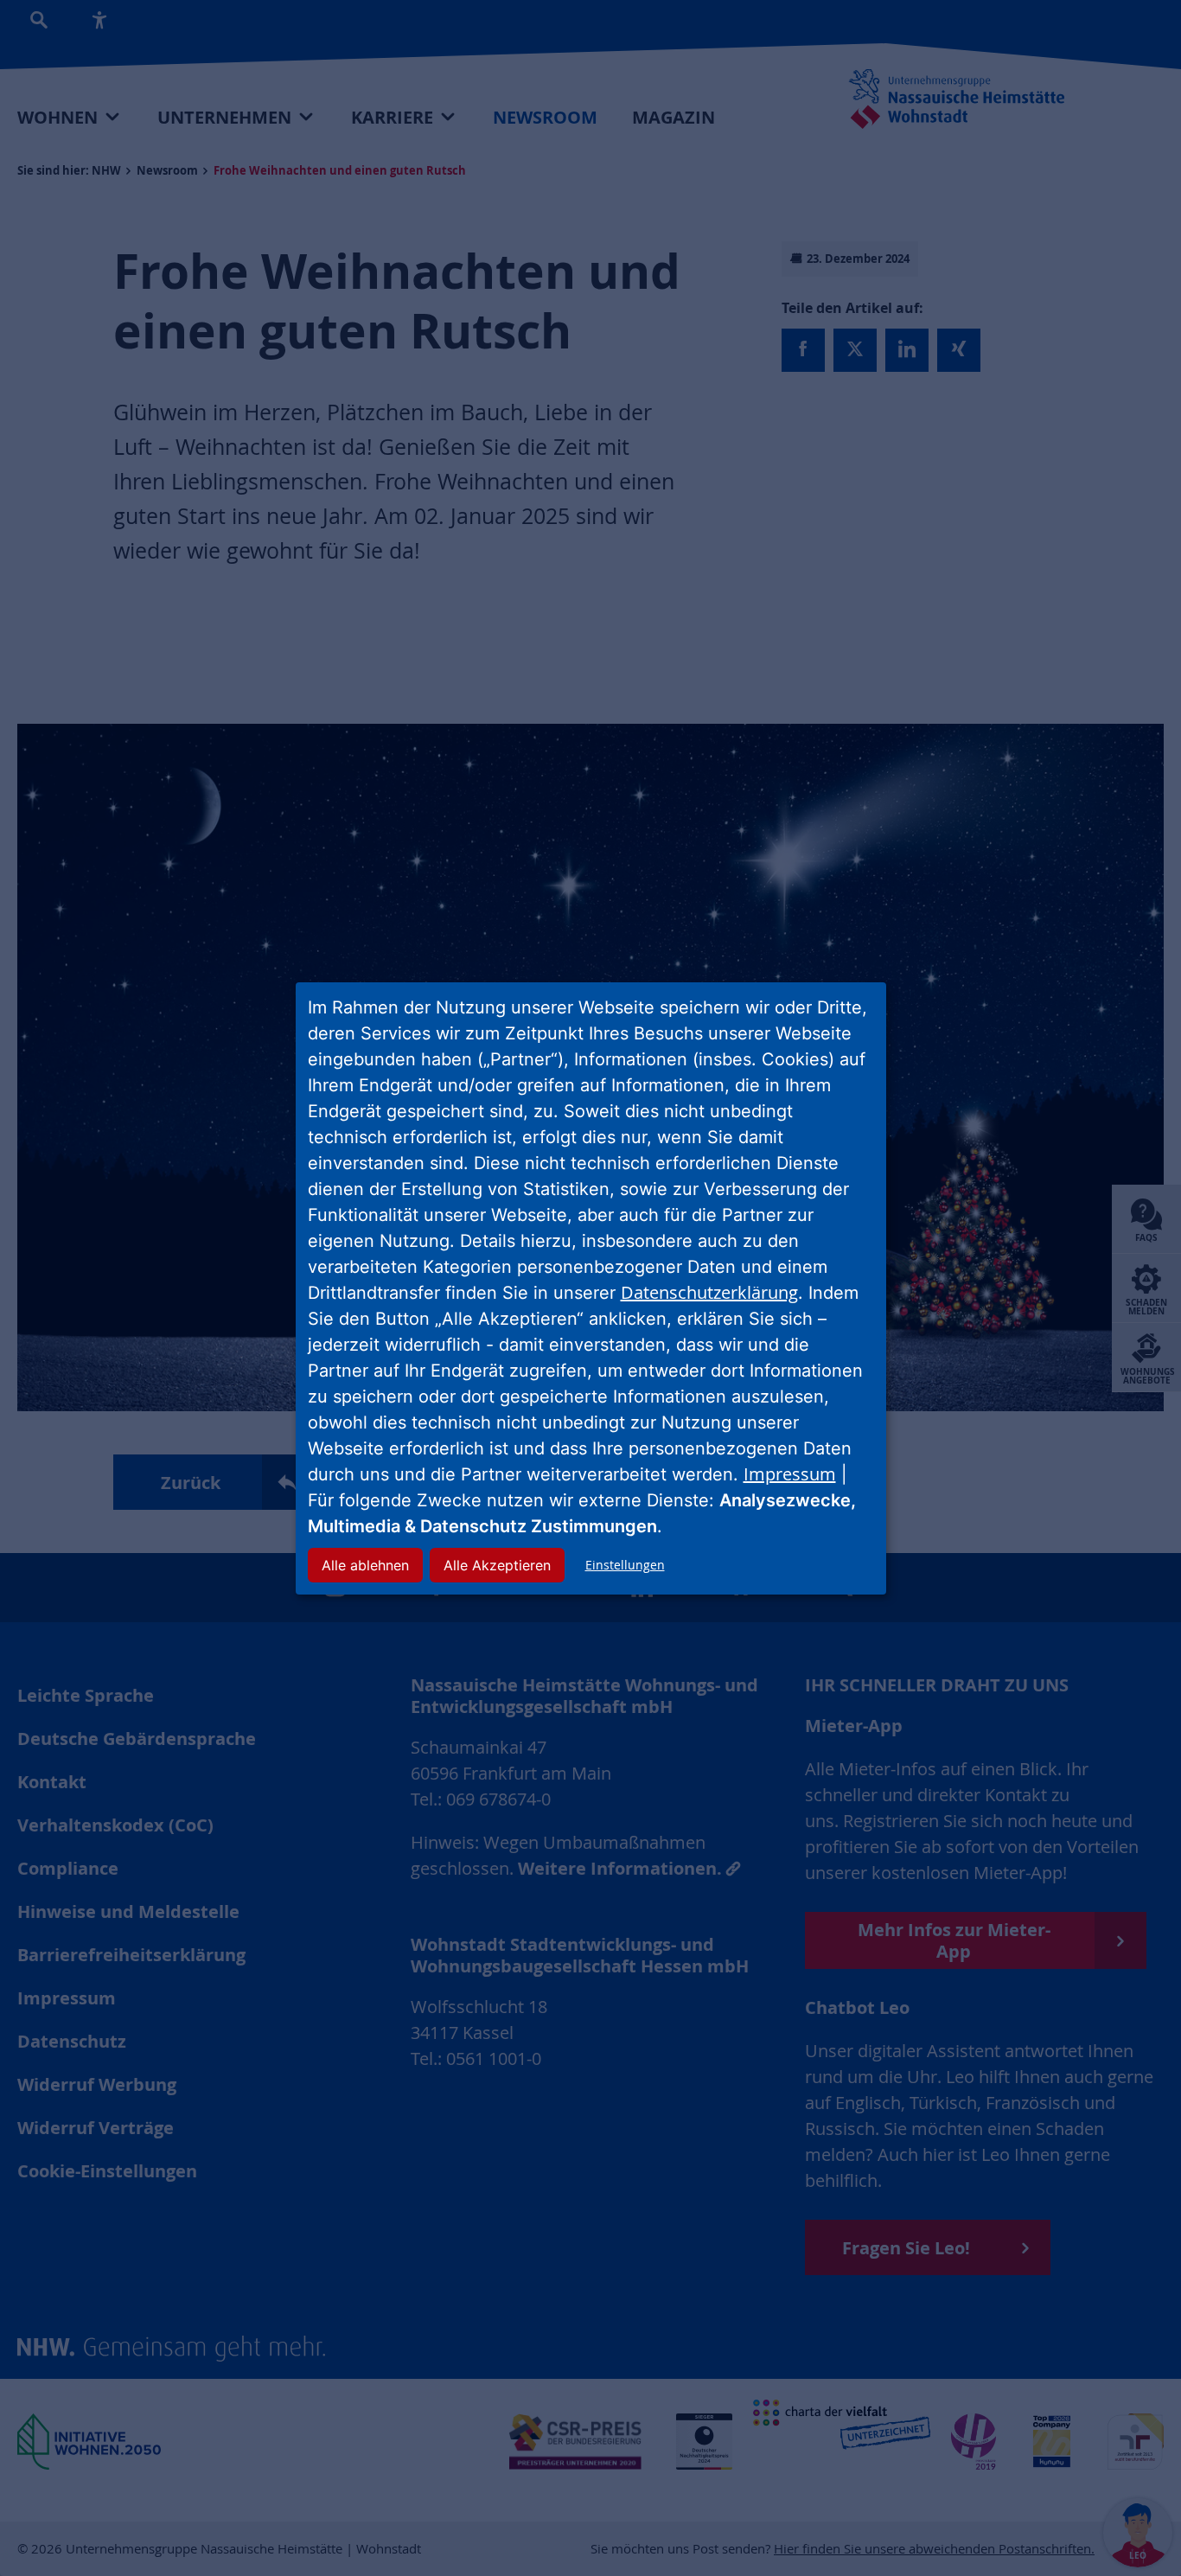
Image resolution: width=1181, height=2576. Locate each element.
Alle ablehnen (365, 1565)
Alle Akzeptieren (497, 1565)
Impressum (790, 1474)
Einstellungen (625, 1565)
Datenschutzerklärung (709, 1292)
